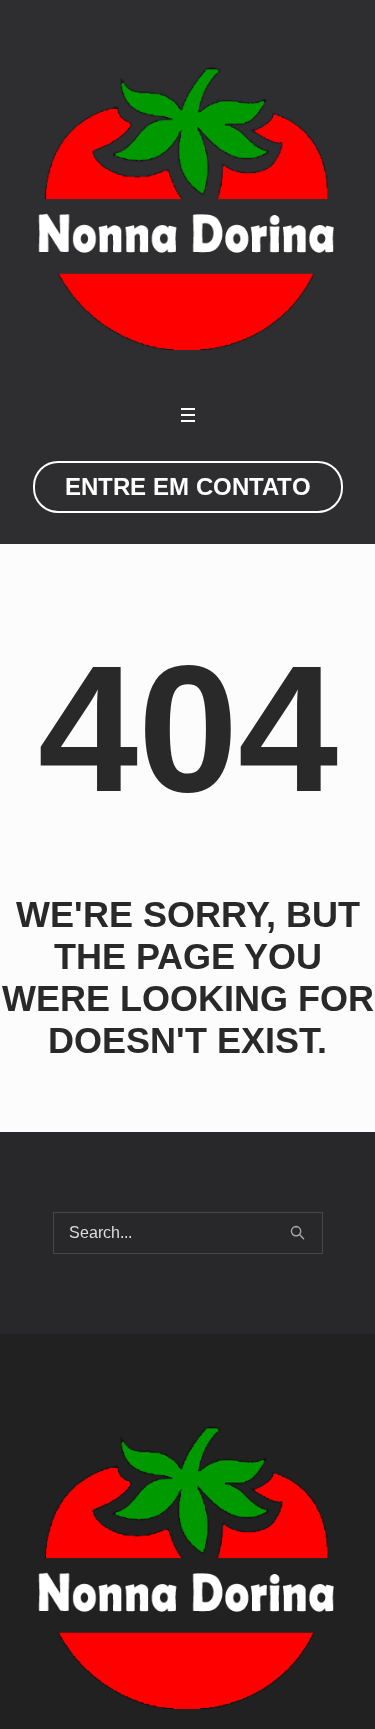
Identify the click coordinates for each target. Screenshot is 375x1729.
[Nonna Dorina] (187, 207)
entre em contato (188, 486)
